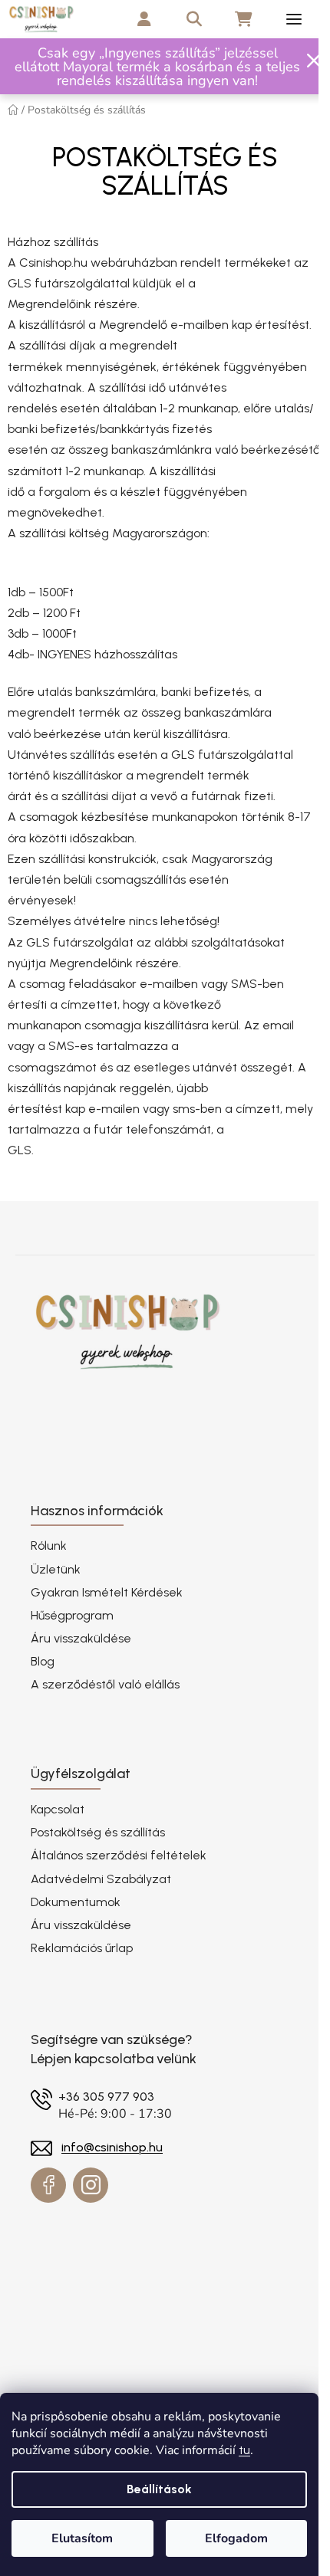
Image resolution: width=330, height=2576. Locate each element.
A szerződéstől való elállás (105, 1684)
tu (244, 2450)
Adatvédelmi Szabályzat (101, 1879)
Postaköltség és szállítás (98, 1832)
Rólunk (49, 1546)
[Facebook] (48, 2185)
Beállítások (159, 2489)
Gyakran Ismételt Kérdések (107, 1592)
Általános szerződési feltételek (119, 1855)
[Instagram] (91, 2185)
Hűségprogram (72, 1615)
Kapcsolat (58, 1809)
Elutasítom (82, 2538)
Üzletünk (56, 1569)
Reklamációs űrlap (82, 1948)
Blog (43, 1661)
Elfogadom (236, 2538)
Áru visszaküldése (81, 1638)
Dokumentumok (76, 1902)
